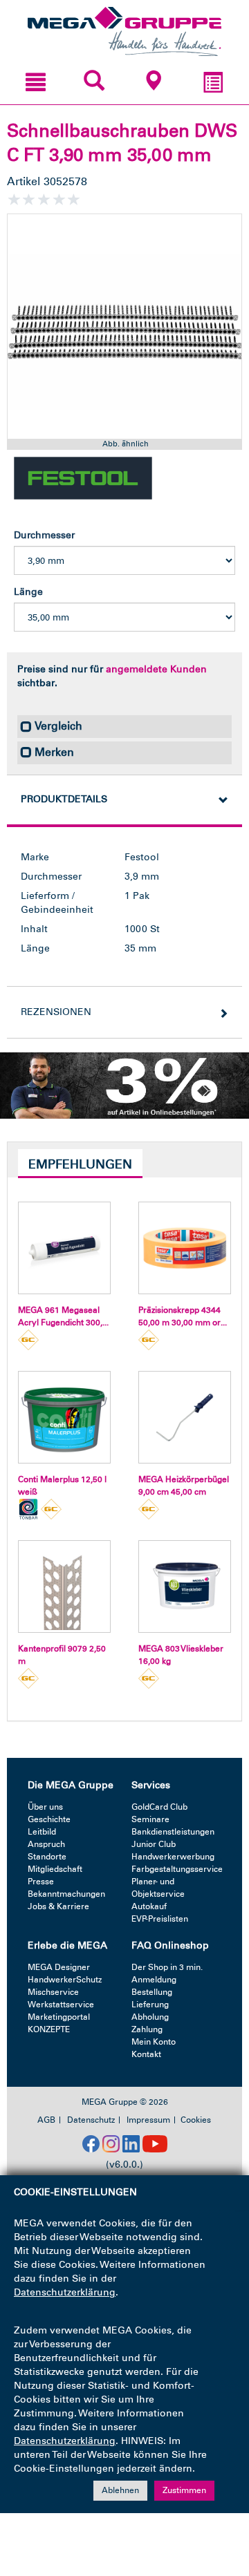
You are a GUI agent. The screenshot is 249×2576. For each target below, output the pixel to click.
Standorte (47, 1857)
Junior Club (154, 1844)
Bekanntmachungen (66, 1894)
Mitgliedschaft (55, 1869)
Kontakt (146, 2054)
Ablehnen (120, 2490)
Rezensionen (56, 1012)
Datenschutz (91, 2120)
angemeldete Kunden (156, 669)
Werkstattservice (61, 2005)
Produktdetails (64, 799)
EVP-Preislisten (160, 1919)
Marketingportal (59, 2017)
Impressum (148, 2120)
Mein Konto (154, 2042)
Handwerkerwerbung (173, 1857)
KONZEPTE (49, 2029)
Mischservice (53, 1992)
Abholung (150, 2017)
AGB (46, 2120)
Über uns (45, 1807)
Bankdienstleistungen (173, 1832)
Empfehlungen (80, 1164)
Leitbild (42, 1832)
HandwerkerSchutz (65, 1980)
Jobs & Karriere (58, 1906)
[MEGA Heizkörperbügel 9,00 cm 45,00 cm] (185, 1417)
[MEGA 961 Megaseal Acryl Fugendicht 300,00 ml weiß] (64, 1248)
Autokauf (149, 1906)
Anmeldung (154, 1980)
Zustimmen (184, 2490)
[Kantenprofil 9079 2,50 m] (64, 1587)
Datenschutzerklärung (65, 2292)
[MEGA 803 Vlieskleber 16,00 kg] (185, 1587)
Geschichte (49, 1819)
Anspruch (46, 1844)
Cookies (196, 2120)
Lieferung (150, 2005)
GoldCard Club (159, 1807)
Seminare (150, 1819)
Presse (41, 1882)
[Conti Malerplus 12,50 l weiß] (64, 1417)
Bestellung (152, 1992)
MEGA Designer (59, 1967)
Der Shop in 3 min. (167, 1967)
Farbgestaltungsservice (177, 1869)
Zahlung (147, 2029)
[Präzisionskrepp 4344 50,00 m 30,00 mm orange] (185, 1248)
